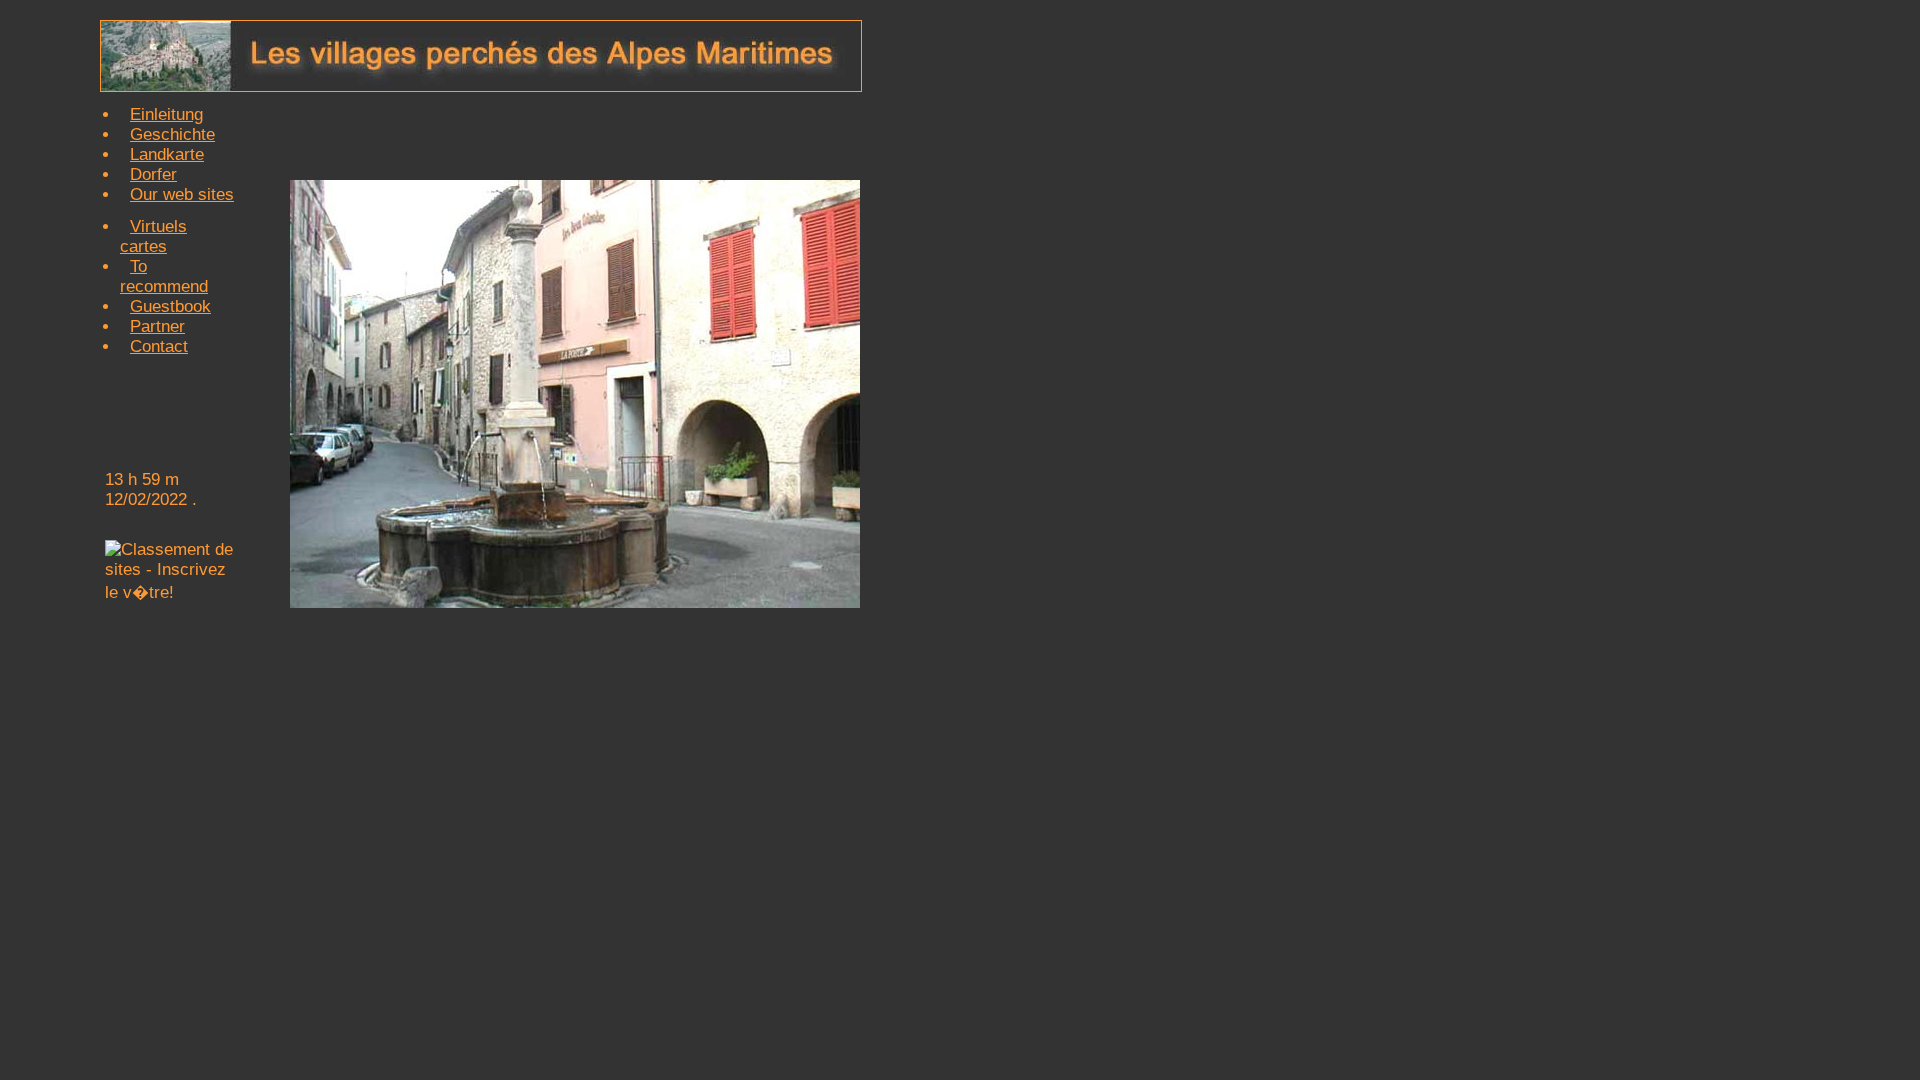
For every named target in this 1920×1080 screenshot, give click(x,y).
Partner (157, 326)
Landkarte (167, 154)
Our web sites (182, 194)
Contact (159, 346)
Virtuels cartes (153, 236)
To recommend (164, 276)
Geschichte (172, 134)
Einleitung (166, 114)
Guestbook (170, 306)
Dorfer (153, 174)
